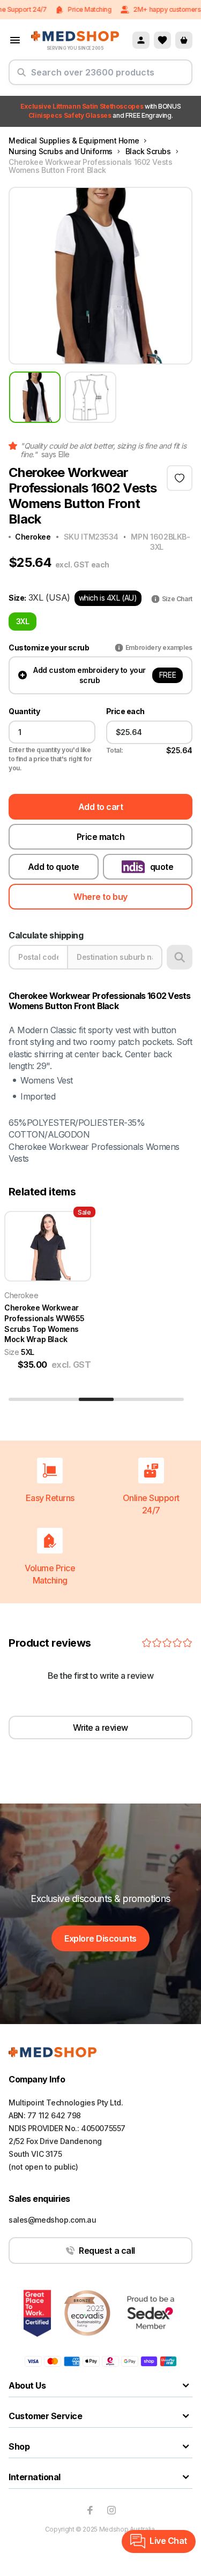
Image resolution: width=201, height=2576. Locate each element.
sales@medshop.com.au (53, 2220)
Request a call (107, 2251)
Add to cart (101, 807)
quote (162, 867)
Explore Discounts (100, 1938)
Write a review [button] (100, 1728)
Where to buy (100, 897)
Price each (125, 711)
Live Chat (168, 2541)
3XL (23, 621)
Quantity (24, 711)
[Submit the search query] (21, 77)
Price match (101, 837)
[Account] (141, 40)
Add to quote (54, 867)
